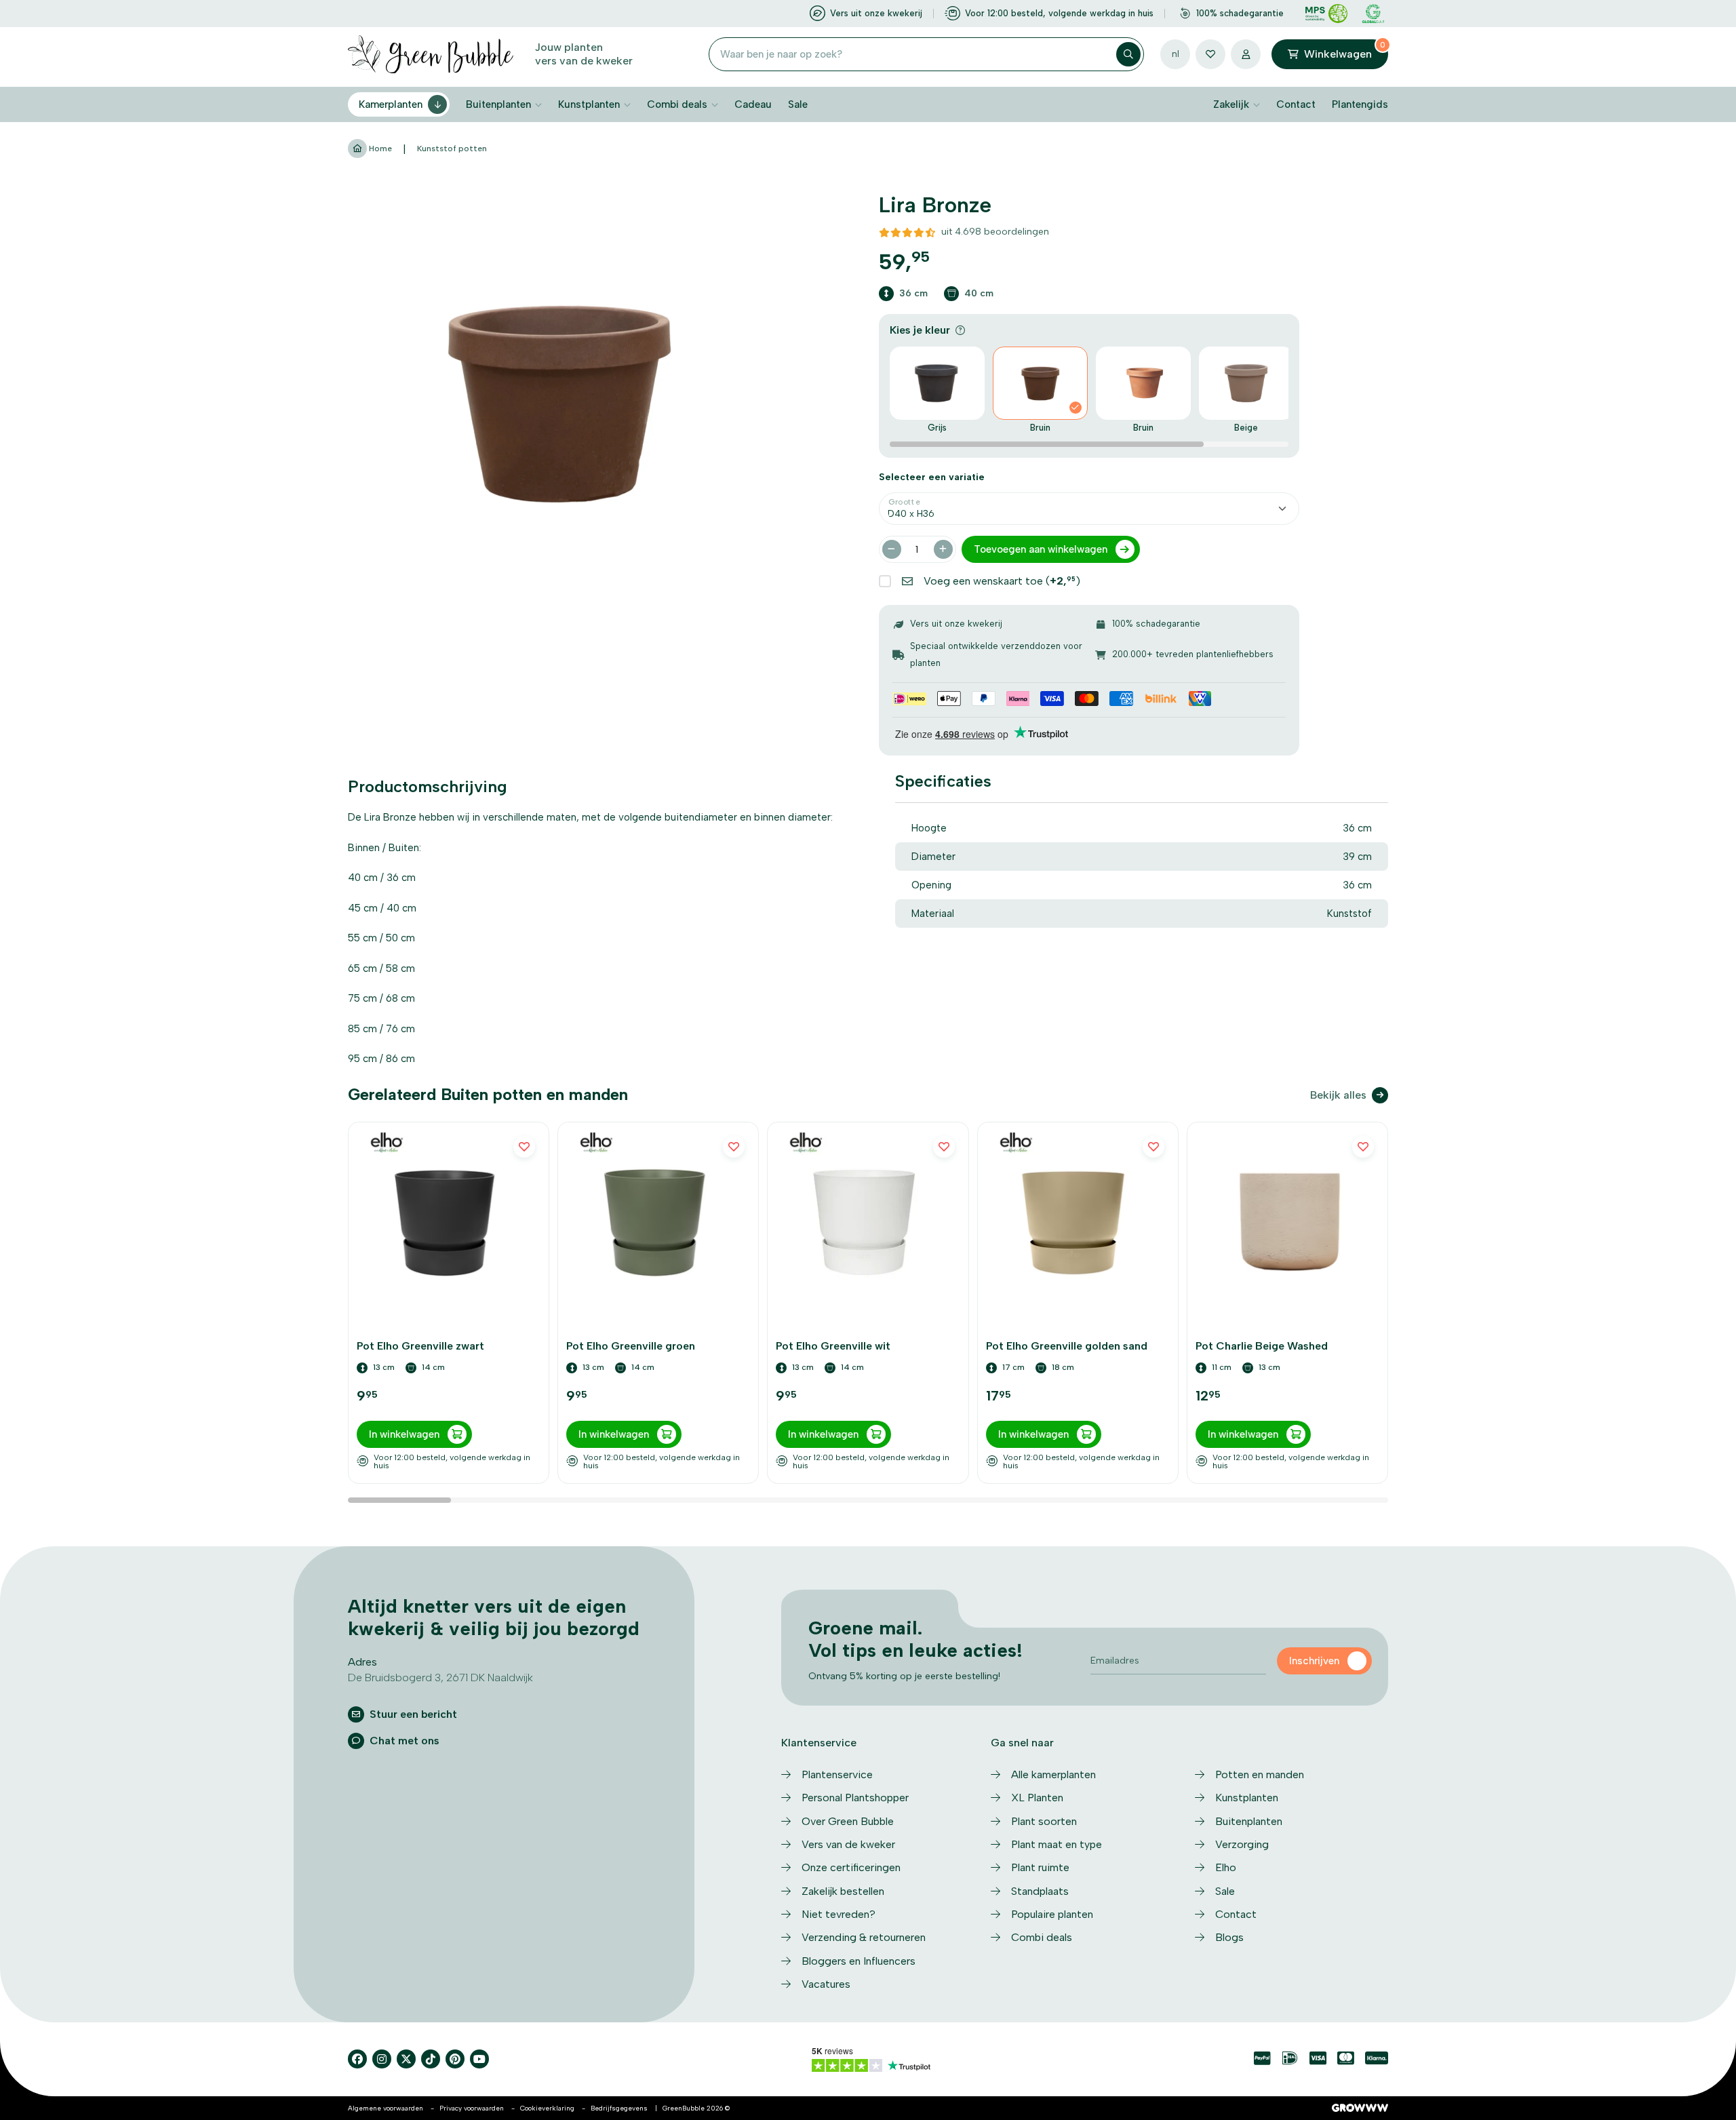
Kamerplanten (391, 104)
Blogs (1229, 1937)
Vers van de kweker (848, 1844)
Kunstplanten (589, 104)
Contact (1296, 104)
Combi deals (677, 104)
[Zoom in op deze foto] (558, 403)
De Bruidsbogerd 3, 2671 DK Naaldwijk (440, 1677)
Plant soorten (1044, 1821)
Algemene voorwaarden (386, 2108)
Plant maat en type (1057, 1844)
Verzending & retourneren (864, 1937)
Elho (1226, 1867)
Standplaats (1040, 1891)
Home (379, 149)
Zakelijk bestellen (843, 1891)
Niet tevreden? (839, 1914)
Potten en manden (1260, 1774)
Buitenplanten (498, 104)
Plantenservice (837, 1774)
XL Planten (1037, 1798)
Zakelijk (1231, 104)
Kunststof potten (452, 149)
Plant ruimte (1040, 1867)
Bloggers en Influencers (859, 1961)
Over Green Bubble (848, 1821)
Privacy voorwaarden (472, 2108)
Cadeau (753, 104)
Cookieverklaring (547, 2108)
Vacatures (826, 1984)
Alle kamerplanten (1053, 1774)
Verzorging (1242, 1844)
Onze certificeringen (851, 1867)
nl (1176, 54)
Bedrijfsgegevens (619, 2108)
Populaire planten (1052, 1914)
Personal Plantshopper (855, 1798)
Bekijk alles (1338, 1095)
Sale (798, 104)
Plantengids (1360, 104)
